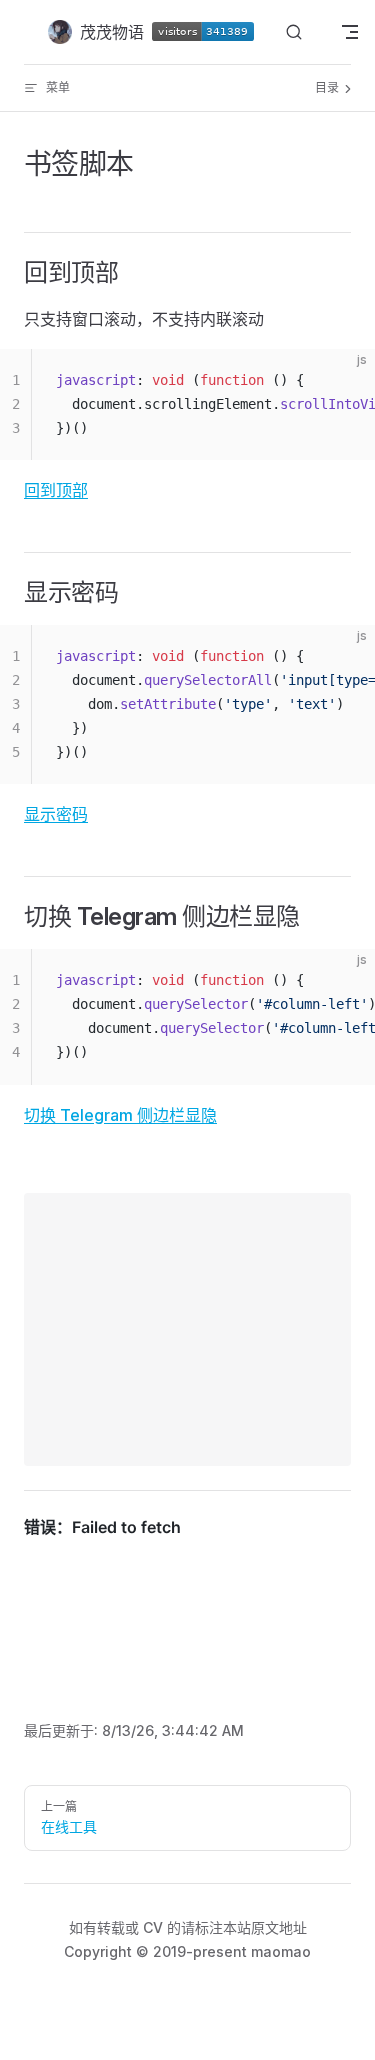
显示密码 (56, 814)
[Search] (294, 32)
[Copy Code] (343, 381)
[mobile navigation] (350, 32)
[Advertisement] (187, 1329)
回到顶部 (56, 490)
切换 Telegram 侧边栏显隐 (120, 1115)
